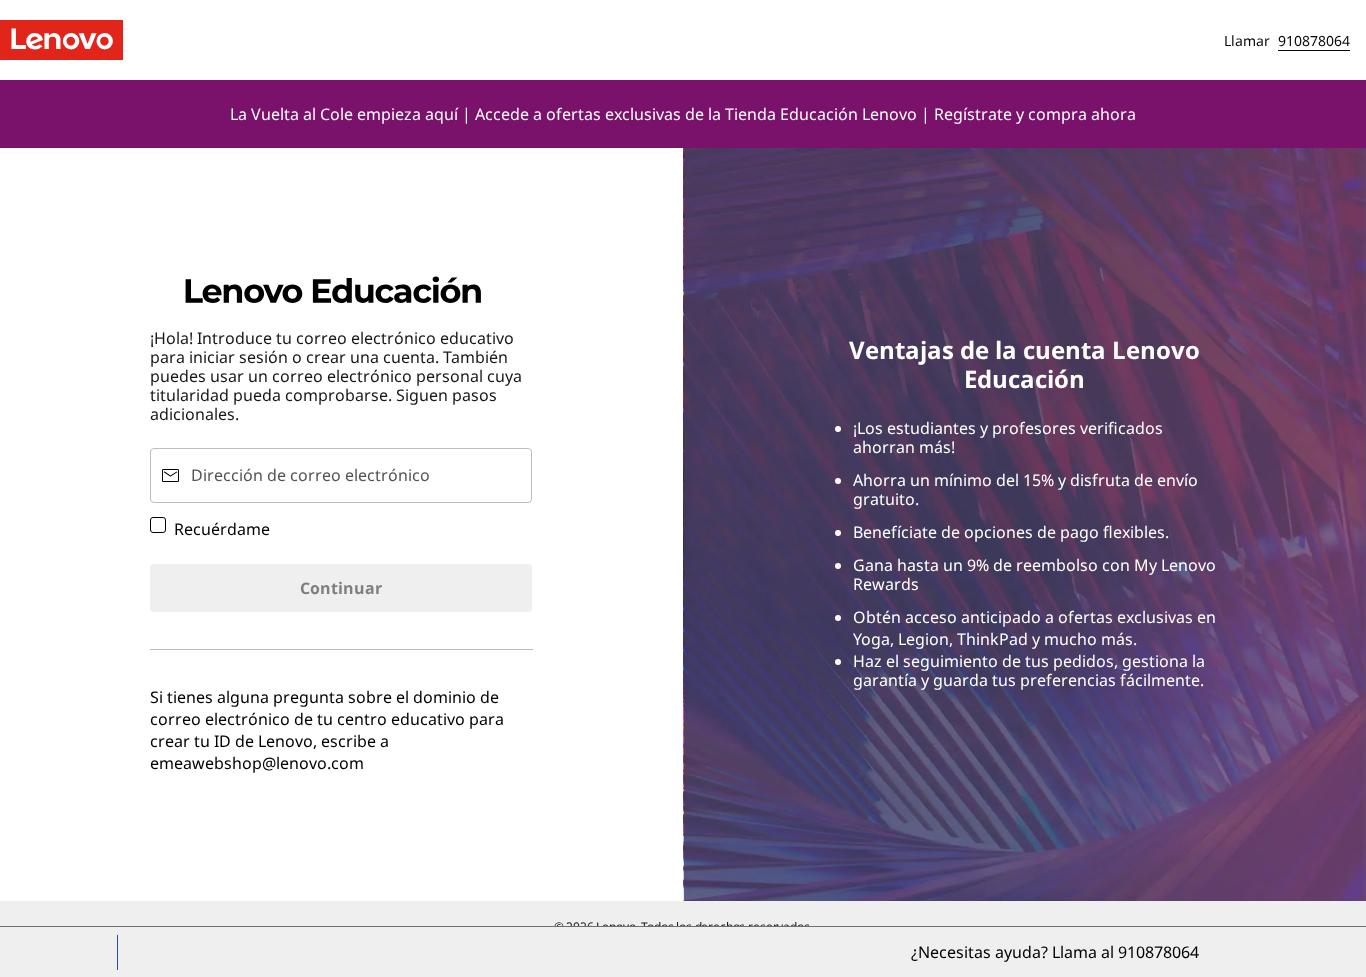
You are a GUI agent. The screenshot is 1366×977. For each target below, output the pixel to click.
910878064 (1314, 40)
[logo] (61, 40)
